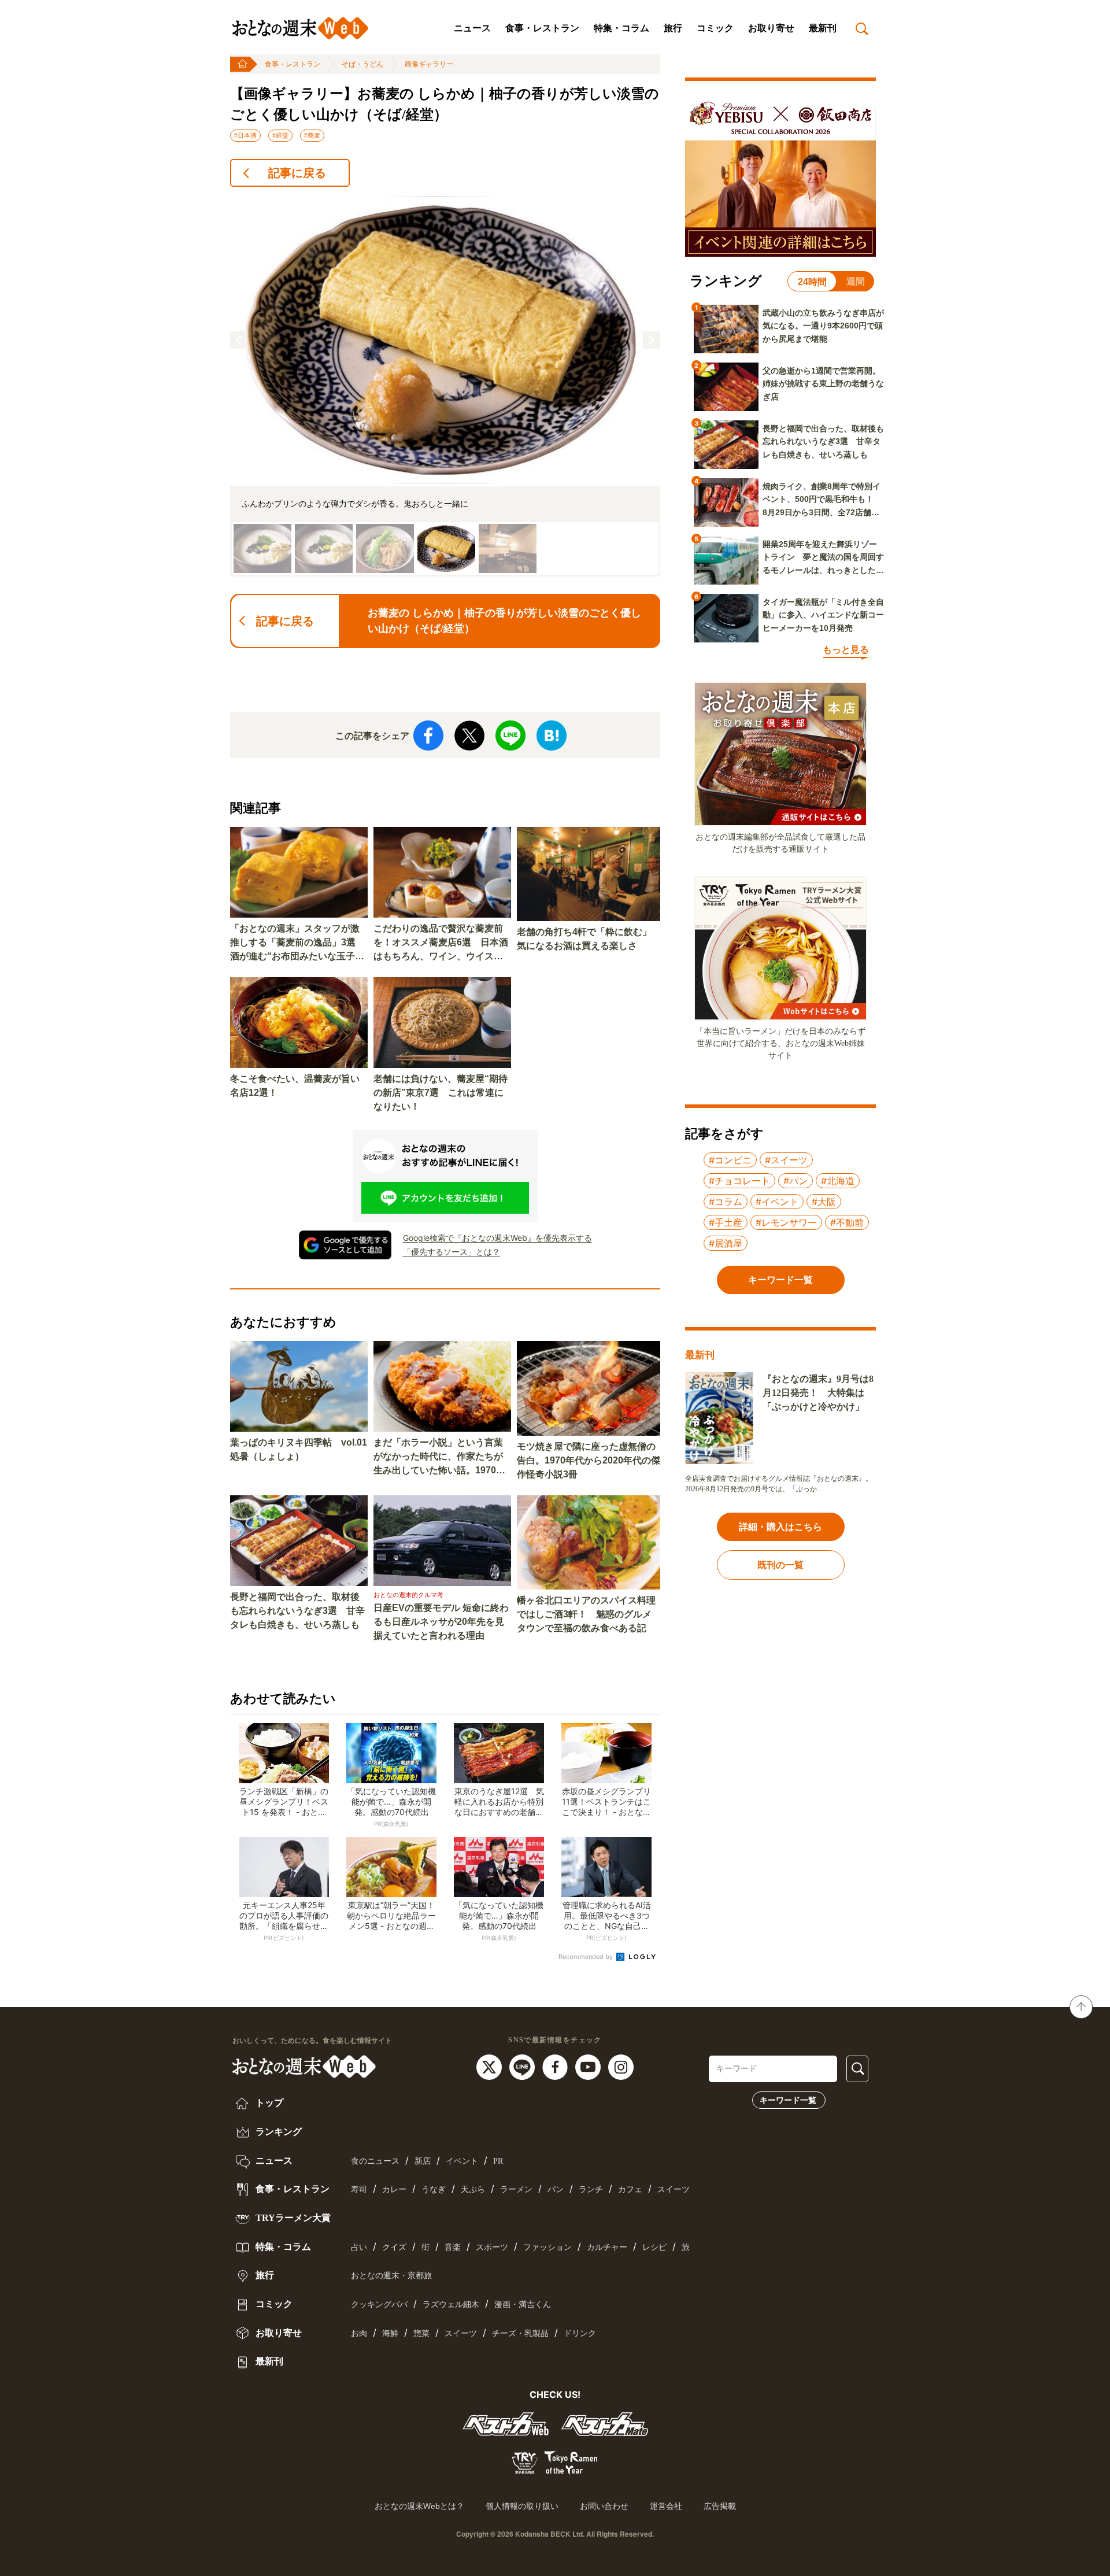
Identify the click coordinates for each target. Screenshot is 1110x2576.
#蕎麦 (312, 135)
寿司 (359, 2189)
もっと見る (846, 650)
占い (359, 2247)
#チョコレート (739, 1181)
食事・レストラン (542, 28)
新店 (423, 2161)
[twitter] (491, 2066)
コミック (715, 28)
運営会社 (666, 2506)
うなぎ (434, 2189)
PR (498, 2161)
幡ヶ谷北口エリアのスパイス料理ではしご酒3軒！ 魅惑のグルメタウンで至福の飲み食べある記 (586, 1614)
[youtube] (589, 2066)
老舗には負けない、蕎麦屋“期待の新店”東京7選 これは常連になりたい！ (441, 1093)
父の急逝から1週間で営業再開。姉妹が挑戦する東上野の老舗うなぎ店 (823, 384)
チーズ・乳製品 (520, 2333)
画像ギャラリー (429, 64)
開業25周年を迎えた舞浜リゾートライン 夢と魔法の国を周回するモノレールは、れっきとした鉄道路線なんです (823, 558)
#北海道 (838, 1181)
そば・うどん (362, 64)
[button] (239, 340)
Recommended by (587, 1957)
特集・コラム (621, 28)
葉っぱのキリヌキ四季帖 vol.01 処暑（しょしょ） (299, 1449)
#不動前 (847, 1222)
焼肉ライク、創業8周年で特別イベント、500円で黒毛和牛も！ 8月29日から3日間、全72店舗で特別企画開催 (822, 500)
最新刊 (823, 28)
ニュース (472, 28)
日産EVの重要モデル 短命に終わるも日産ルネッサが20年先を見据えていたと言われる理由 (441, 1622)
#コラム (726, 1202)
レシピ (654, 2247)
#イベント (777, 1202)
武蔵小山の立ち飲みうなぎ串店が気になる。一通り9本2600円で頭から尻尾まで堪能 (823, 326)
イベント (462, 2161)
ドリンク (580, 2333)
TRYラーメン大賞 (292, 2218)
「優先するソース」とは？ (452, 1252)
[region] (445, 387)
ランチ (591, 2189)
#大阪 (824, 1202)
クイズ (394, 2247)
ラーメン (516, 2189)
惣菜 (421, 2333)
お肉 (359, 2333)
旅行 (673, 28)
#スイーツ (786, 1160)
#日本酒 (245, 135)
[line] (523, 2066)
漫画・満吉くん (523, 2305)
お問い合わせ (604, 2506)
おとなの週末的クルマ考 (408, 1595)
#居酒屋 (726, 1243)
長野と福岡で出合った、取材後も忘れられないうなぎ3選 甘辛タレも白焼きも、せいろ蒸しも (297, 1611)
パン (556, 2189)
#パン (795, 1181)
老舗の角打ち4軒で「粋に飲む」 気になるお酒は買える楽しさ (589, 939)
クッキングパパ (379, 2305)
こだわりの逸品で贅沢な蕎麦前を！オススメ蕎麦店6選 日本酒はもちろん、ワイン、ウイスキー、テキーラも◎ (441, 943)
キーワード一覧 (788, 2100)
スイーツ (674, 2189)
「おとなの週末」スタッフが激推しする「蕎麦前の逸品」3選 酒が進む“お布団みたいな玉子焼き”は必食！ (297, 943)
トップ (268, 2103)
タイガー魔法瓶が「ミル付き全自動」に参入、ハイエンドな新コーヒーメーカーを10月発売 (823, 615)
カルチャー (607, 2247)
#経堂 (280, 135)
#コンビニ (730, 1160)
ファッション (547, 2247)
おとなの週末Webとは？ (419, 2506)
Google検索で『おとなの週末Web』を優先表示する (497, 1238)
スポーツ (492, 2247)
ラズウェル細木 (451, 2305)
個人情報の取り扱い (522, 2506)
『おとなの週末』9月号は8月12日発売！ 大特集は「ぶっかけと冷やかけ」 (818, 1393)
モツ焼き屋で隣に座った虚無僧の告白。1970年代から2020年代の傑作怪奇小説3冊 (589, 1460)
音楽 (453, 2247)
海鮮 (390, 2333)
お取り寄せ (771, 28)
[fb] (556, 2066)
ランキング (277, 2132)
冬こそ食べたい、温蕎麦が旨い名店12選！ (295, 1086)
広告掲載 (720, 2506)
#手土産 (726, 1222)
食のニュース (375, 2161)
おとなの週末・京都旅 (391, 2276)
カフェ (630, 2189)
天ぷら (473, 2189)
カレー (394, 2189)
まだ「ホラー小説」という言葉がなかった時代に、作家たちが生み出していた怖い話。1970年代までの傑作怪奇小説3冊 (439, 1457)
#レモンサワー (786, 1222)
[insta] (621, 2066)
